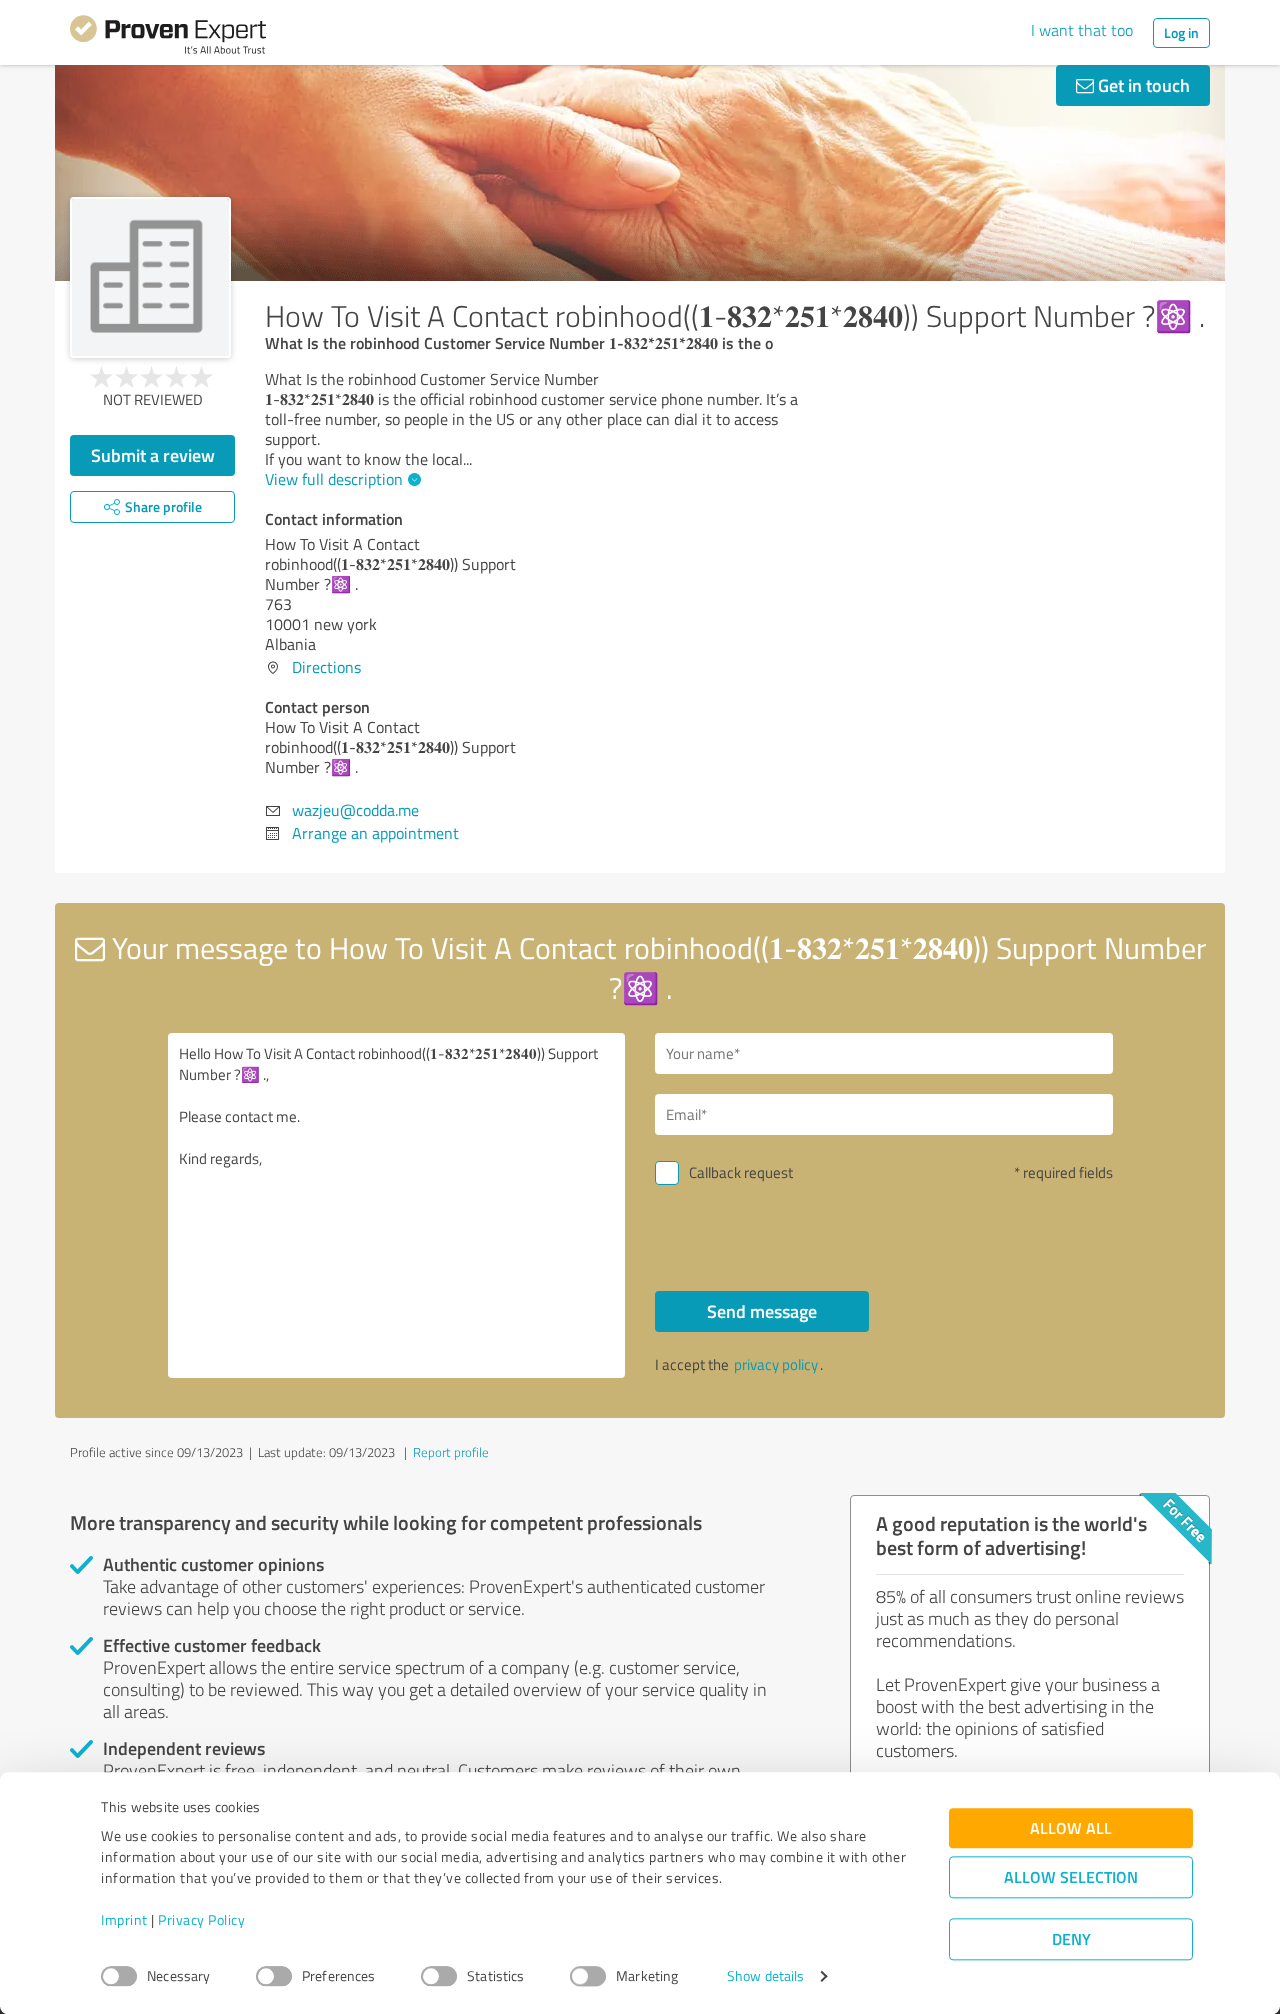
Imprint (124, 1920)
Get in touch (1142, 85)
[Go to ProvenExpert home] (168, 38)
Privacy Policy (201, 1920)
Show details (765, 1976)
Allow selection (1071, 1877)
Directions (326, 667)
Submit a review (153, 455)
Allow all (1071, 1828)
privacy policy (776, 1364)
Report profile (451, 1452)
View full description (334, 479)
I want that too (1082, 30)
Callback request (741, 1172)
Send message (762, 1311)
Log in (1181, 32)
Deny (1071, 1939)
